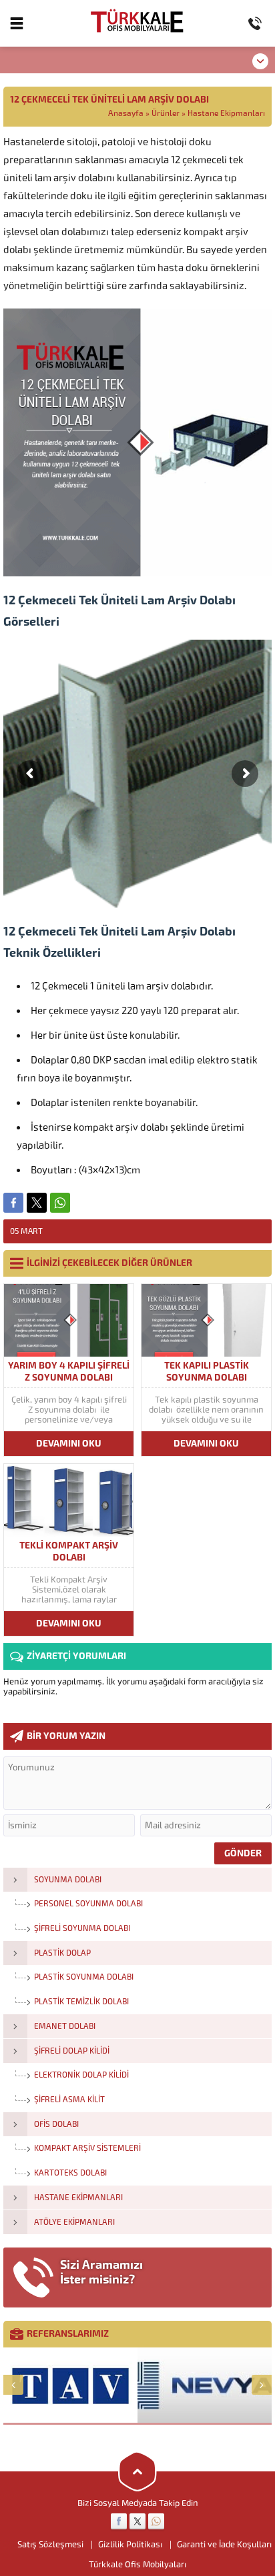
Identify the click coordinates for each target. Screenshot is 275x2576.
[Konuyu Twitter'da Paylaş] (37, 1203)
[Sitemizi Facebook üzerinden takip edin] (119, 2521)
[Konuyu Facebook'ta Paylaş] (13, 1203)
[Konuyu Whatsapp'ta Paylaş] (60, 1203)
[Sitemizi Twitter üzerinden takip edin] (137, 2521)
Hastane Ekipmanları (226, 113)
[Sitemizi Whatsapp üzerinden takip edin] (156, 2521)
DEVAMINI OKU (69, 1444)
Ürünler (166, 113)
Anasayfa (126, 113)
